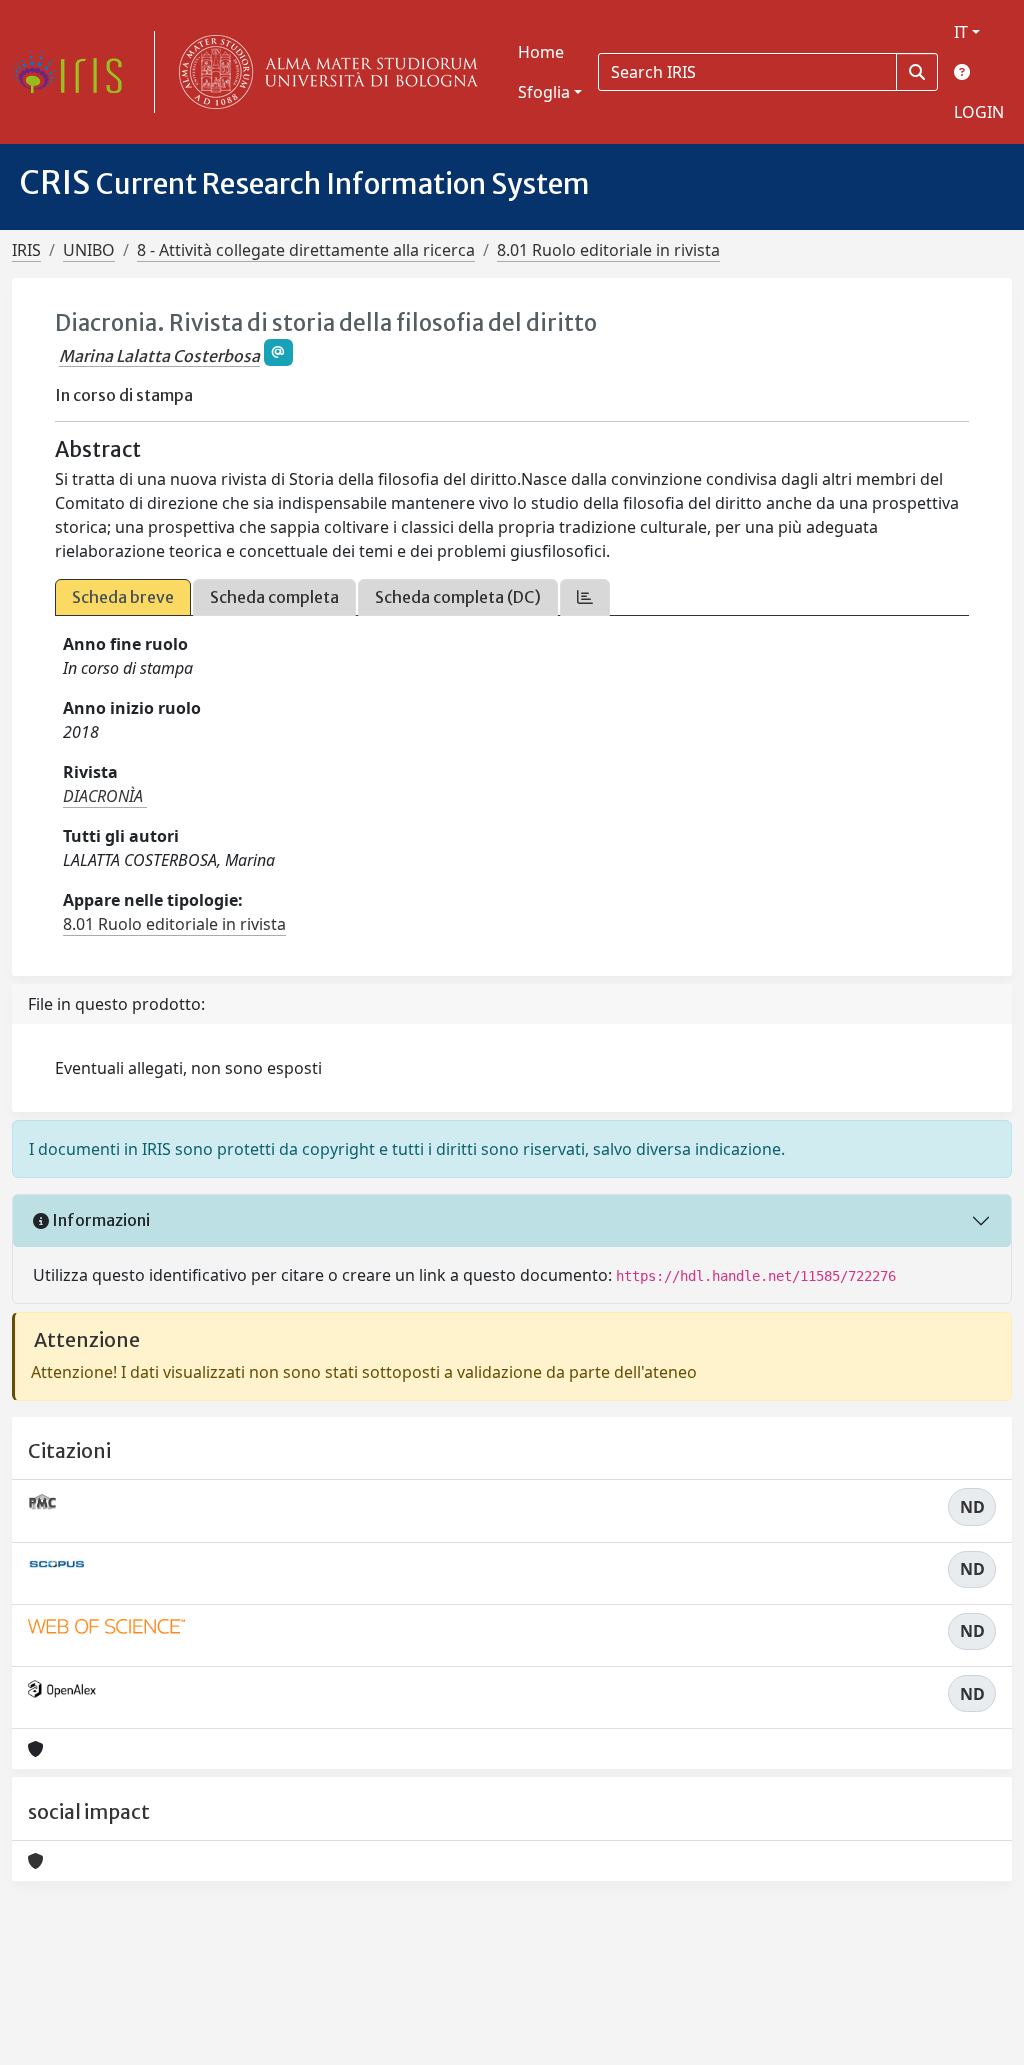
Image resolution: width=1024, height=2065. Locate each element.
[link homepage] (75, 72)
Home (541, 52)
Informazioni (99, 1220)
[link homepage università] (324, 72)
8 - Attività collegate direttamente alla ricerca (306, 250)
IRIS (26, 250)
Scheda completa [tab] (274, 597)
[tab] (585, 597)
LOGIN (979, 112)
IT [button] (961, 32)
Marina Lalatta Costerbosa (159, 356)
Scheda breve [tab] (123, 597)
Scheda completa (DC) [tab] (458, 597)
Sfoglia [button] (544, 92)
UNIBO (89, 250)
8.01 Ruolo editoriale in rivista (608, 250)
